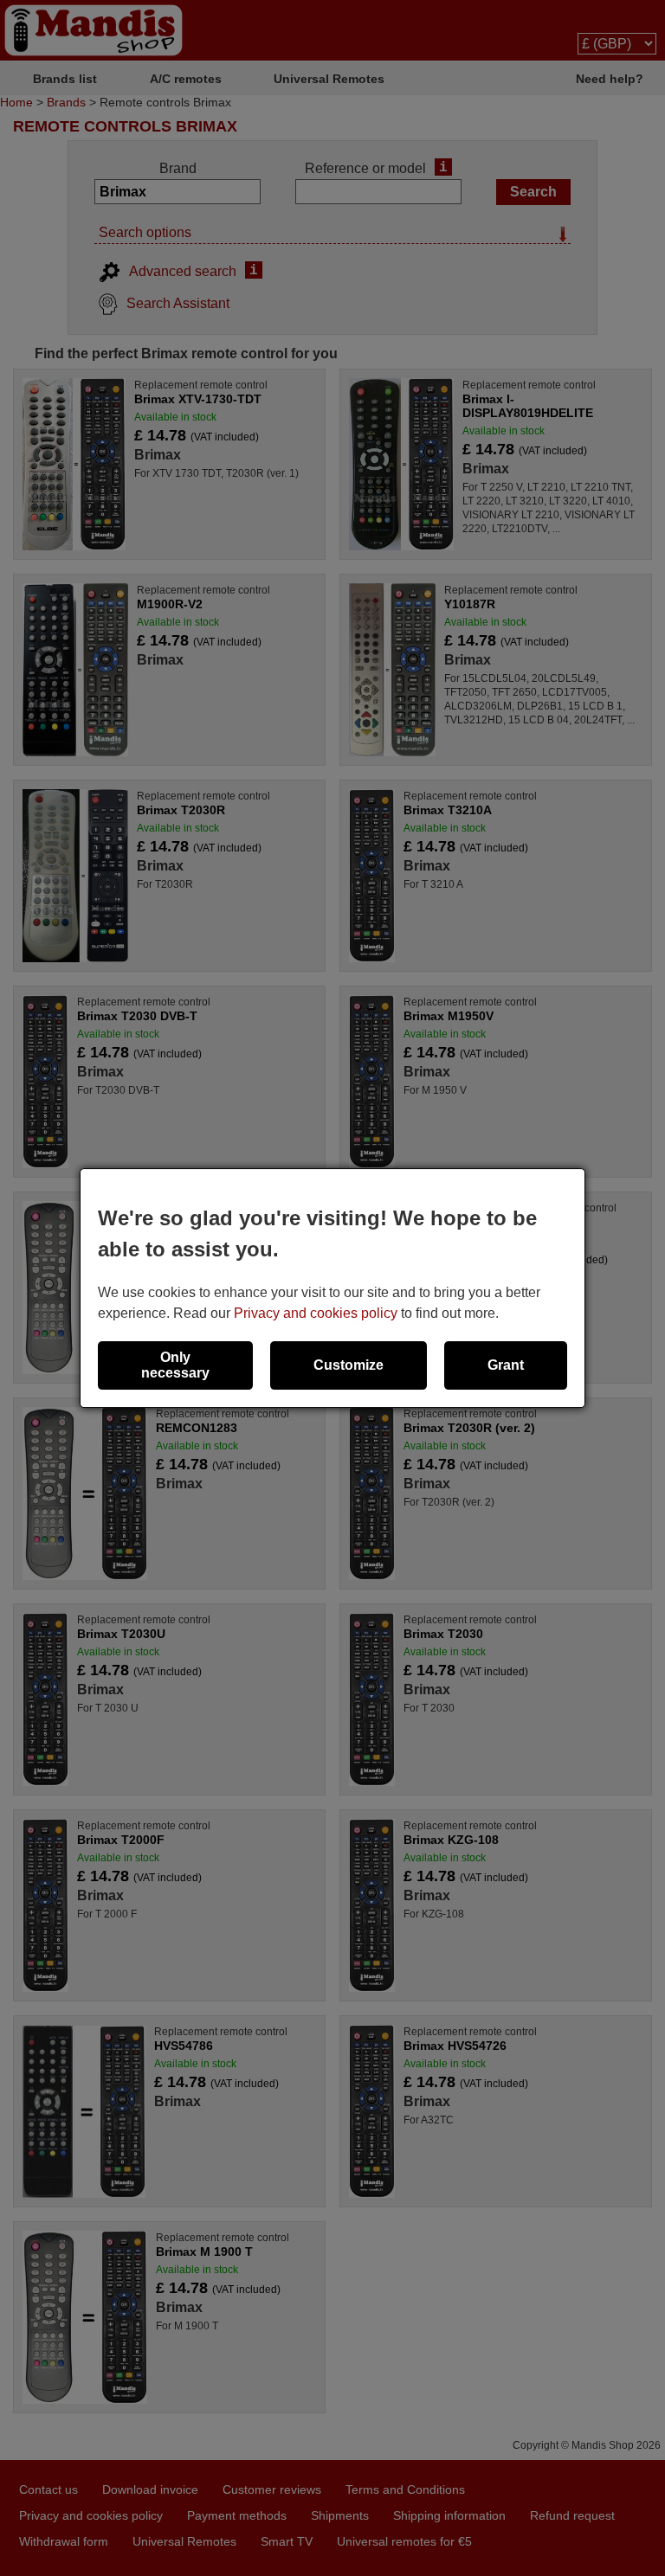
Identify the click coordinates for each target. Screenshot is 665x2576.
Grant (506, 1365)
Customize (349, 1365)
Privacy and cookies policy (316, 1313)
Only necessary (175, 1365)
